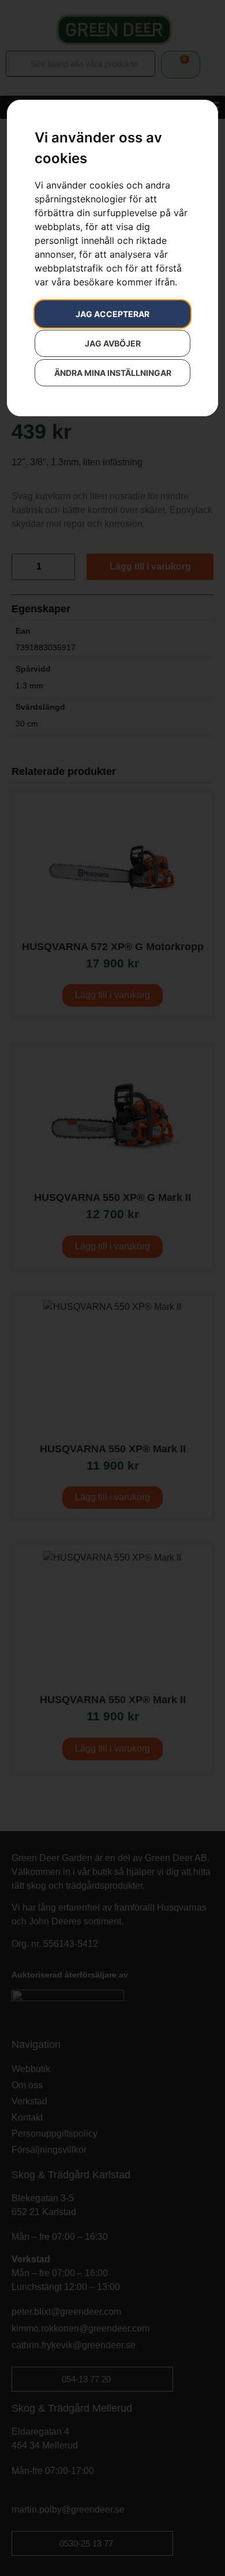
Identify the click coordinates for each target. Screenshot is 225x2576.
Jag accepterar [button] (112, 314)
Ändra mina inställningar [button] (113, 373)
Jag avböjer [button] (113, 343)
